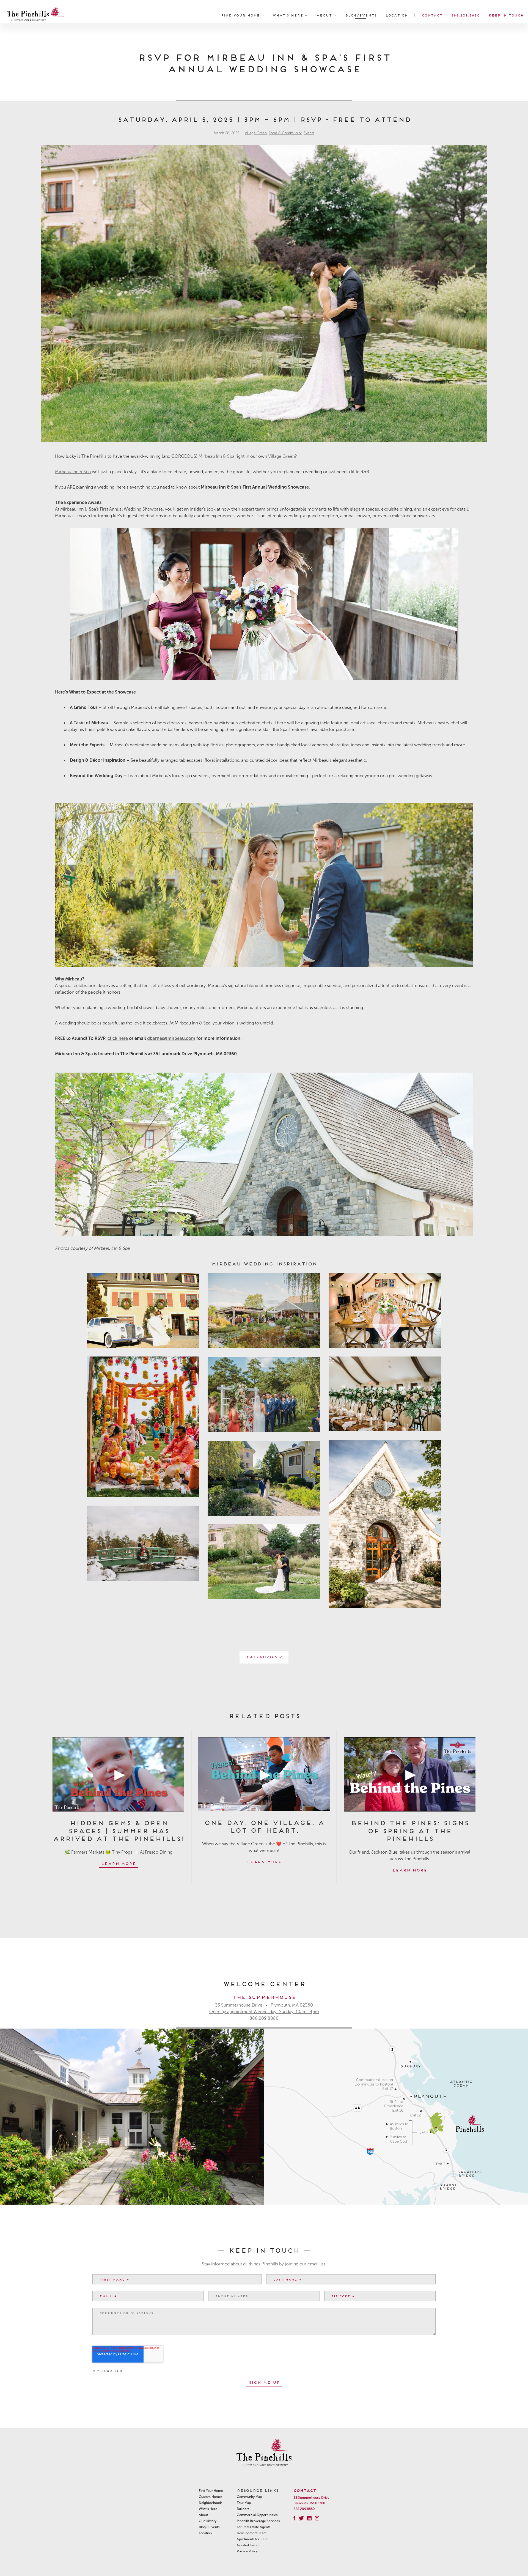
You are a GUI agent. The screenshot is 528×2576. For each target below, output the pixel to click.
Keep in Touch (506, 15)
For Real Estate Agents (254, 2527)
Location (397, 15)
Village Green (256, 133)
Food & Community (285, 133)
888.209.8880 (465, 15)
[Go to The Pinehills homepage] (35, 15)
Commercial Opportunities (257, 2515)
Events (309, 133)
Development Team (252, 2533)
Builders (243, 2509)
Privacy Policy (247, 2551)
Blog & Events (209, 2527)
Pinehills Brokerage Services (258, 2521)
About (325, 15)
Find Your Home (241, 15)
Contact (432, 15)
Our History (208, 2521)
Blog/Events (361, 15)
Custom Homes (211, 2497)
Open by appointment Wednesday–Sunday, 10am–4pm (264, 2012)
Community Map (249, 2497)
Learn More (118, 1863)
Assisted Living (248, 2545)
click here (118, 1038)
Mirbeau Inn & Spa (216, 456)
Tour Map (244, 2503)
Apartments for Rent (252, 2539)
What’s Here (289, 15)
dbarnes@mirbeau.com (171, 1038)
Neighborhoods (211, 2503)
